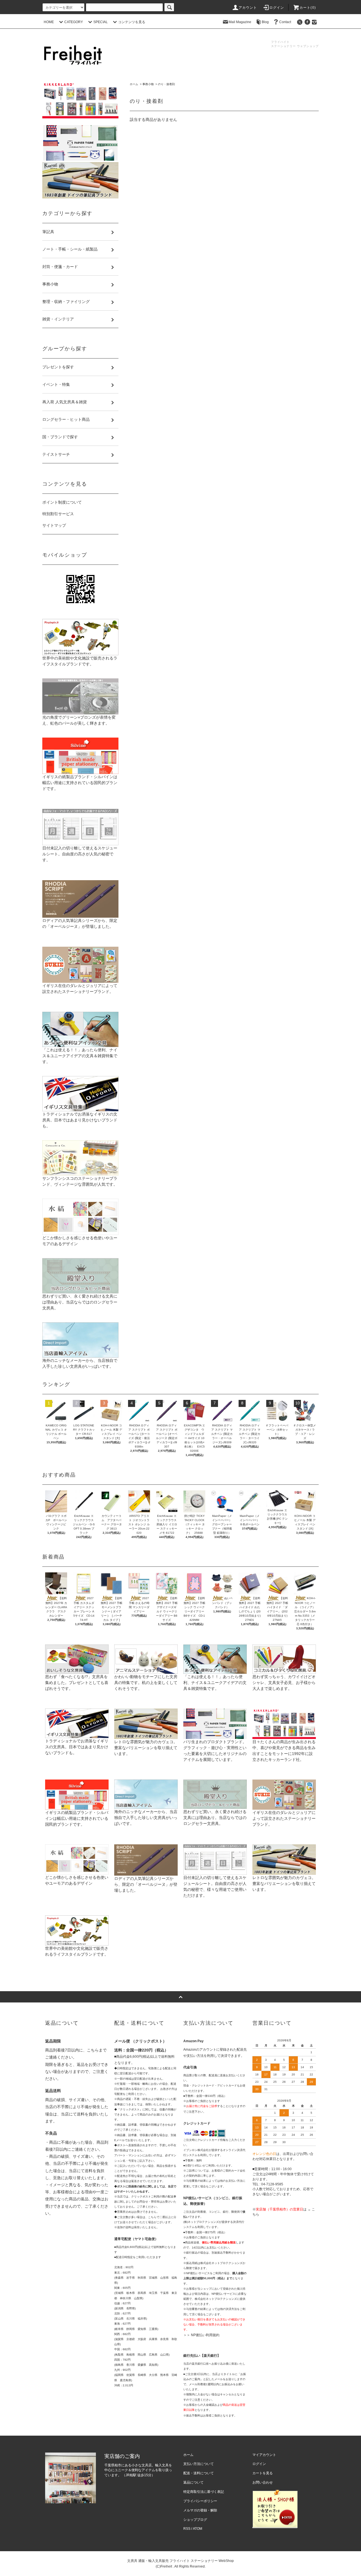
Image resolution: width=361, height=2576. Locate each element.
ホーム (134, 84)
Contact (285, 22)
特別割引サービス (58, 514)
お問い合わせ (263, 2482)
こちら (93, 2050)
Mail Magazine (240, 22)
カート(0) (308, 8)
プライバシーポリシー (200, 2501)
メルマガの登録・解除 (200, 2510)
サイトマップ (54, 525)
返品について (193, 2482)
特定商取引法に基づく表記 (204, 2492)
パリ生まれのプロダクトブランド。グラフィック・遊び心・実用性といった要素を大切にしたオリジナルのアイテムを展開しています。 (215, 1751)
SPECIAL (101, 22)
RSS (187, 2529)
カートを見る (263, 2473)
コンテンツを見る (132, 22)
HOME (49, 22)
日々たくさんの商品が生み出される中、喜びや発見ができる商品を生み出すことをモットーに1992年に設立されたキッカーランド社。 (284, 1751)
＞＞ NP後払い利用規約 (201, 2335)
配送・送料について (199, 2473)
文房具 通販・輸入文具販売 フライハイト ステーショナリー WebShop (180, 2561)
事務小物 (148, 84)
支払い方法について (199, 2464)
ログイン (277, 8)
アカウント (248, 8)
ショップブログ (195, 2520)
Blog (265, 22)
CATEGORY (74, 22)
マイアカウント (264, 2455)
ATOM (198, 2529)
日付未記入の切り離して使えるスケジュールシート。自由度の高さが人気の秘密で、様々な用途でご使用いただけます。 (215, 1886)
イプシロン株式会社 (196, 2150)
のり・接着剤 (166, 84)
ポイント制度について (62, 502)
